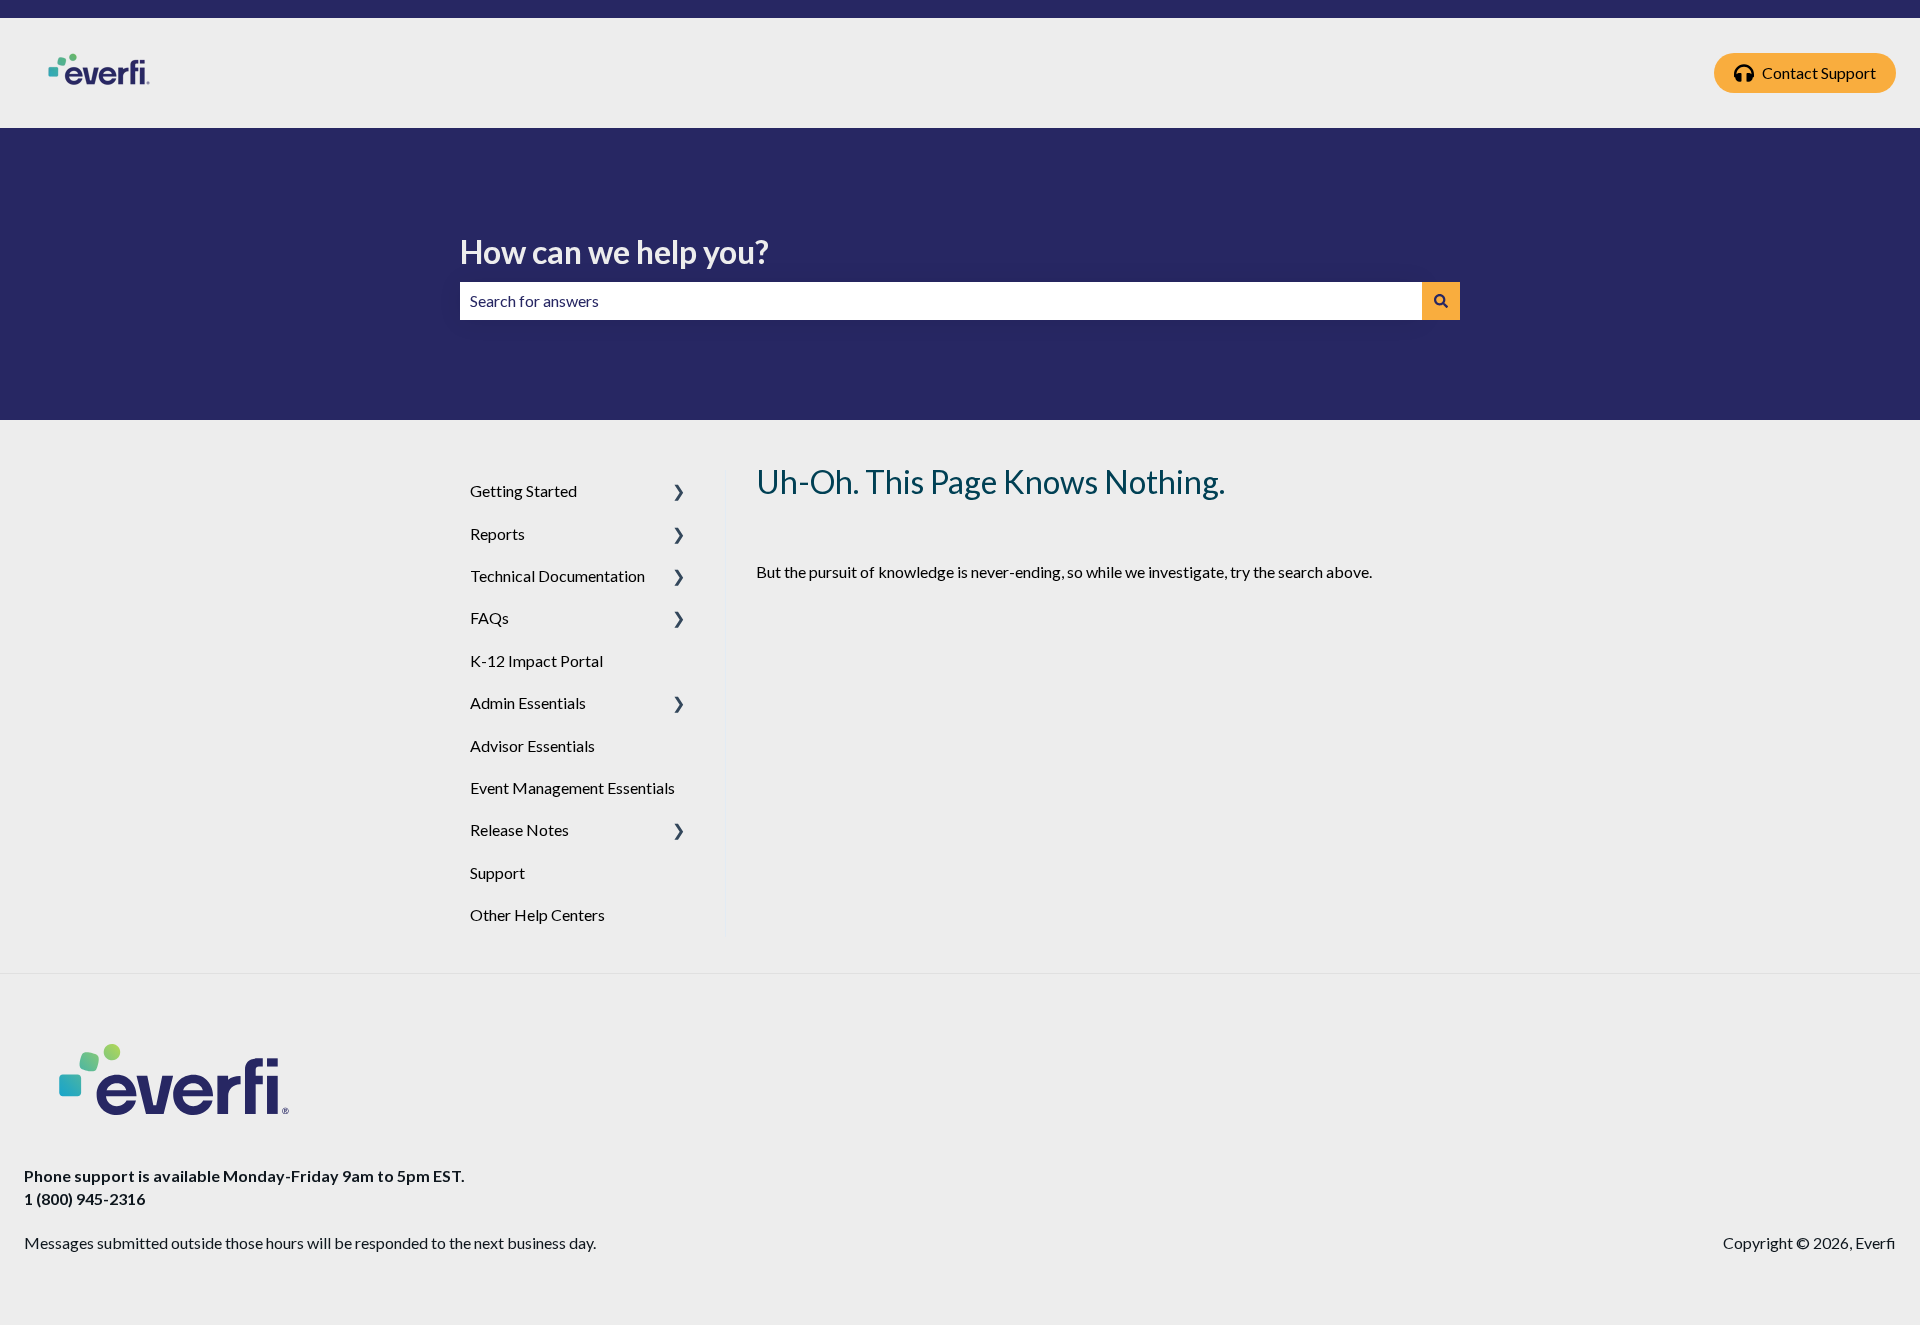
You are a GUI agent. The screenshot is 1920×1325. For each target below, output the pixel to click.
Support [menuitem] (497, 872)
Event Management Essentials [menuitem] (572, 787)
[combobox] (941, 301)
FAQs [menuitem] (489, 617)
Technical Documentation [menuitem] (557, 575)
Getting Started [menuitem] (523, 490)
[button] (679, 492)
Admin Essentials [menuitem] (528, 702)
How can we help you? (614, 251)
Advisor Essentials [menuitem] (532, 745)
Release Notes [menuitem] (519, 829)
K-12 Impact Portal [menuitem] (536, 660)
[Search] (1441, 301)
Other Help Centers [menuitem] (537, 914)
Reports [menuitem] (497, 533)
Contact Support (1819, 72)
